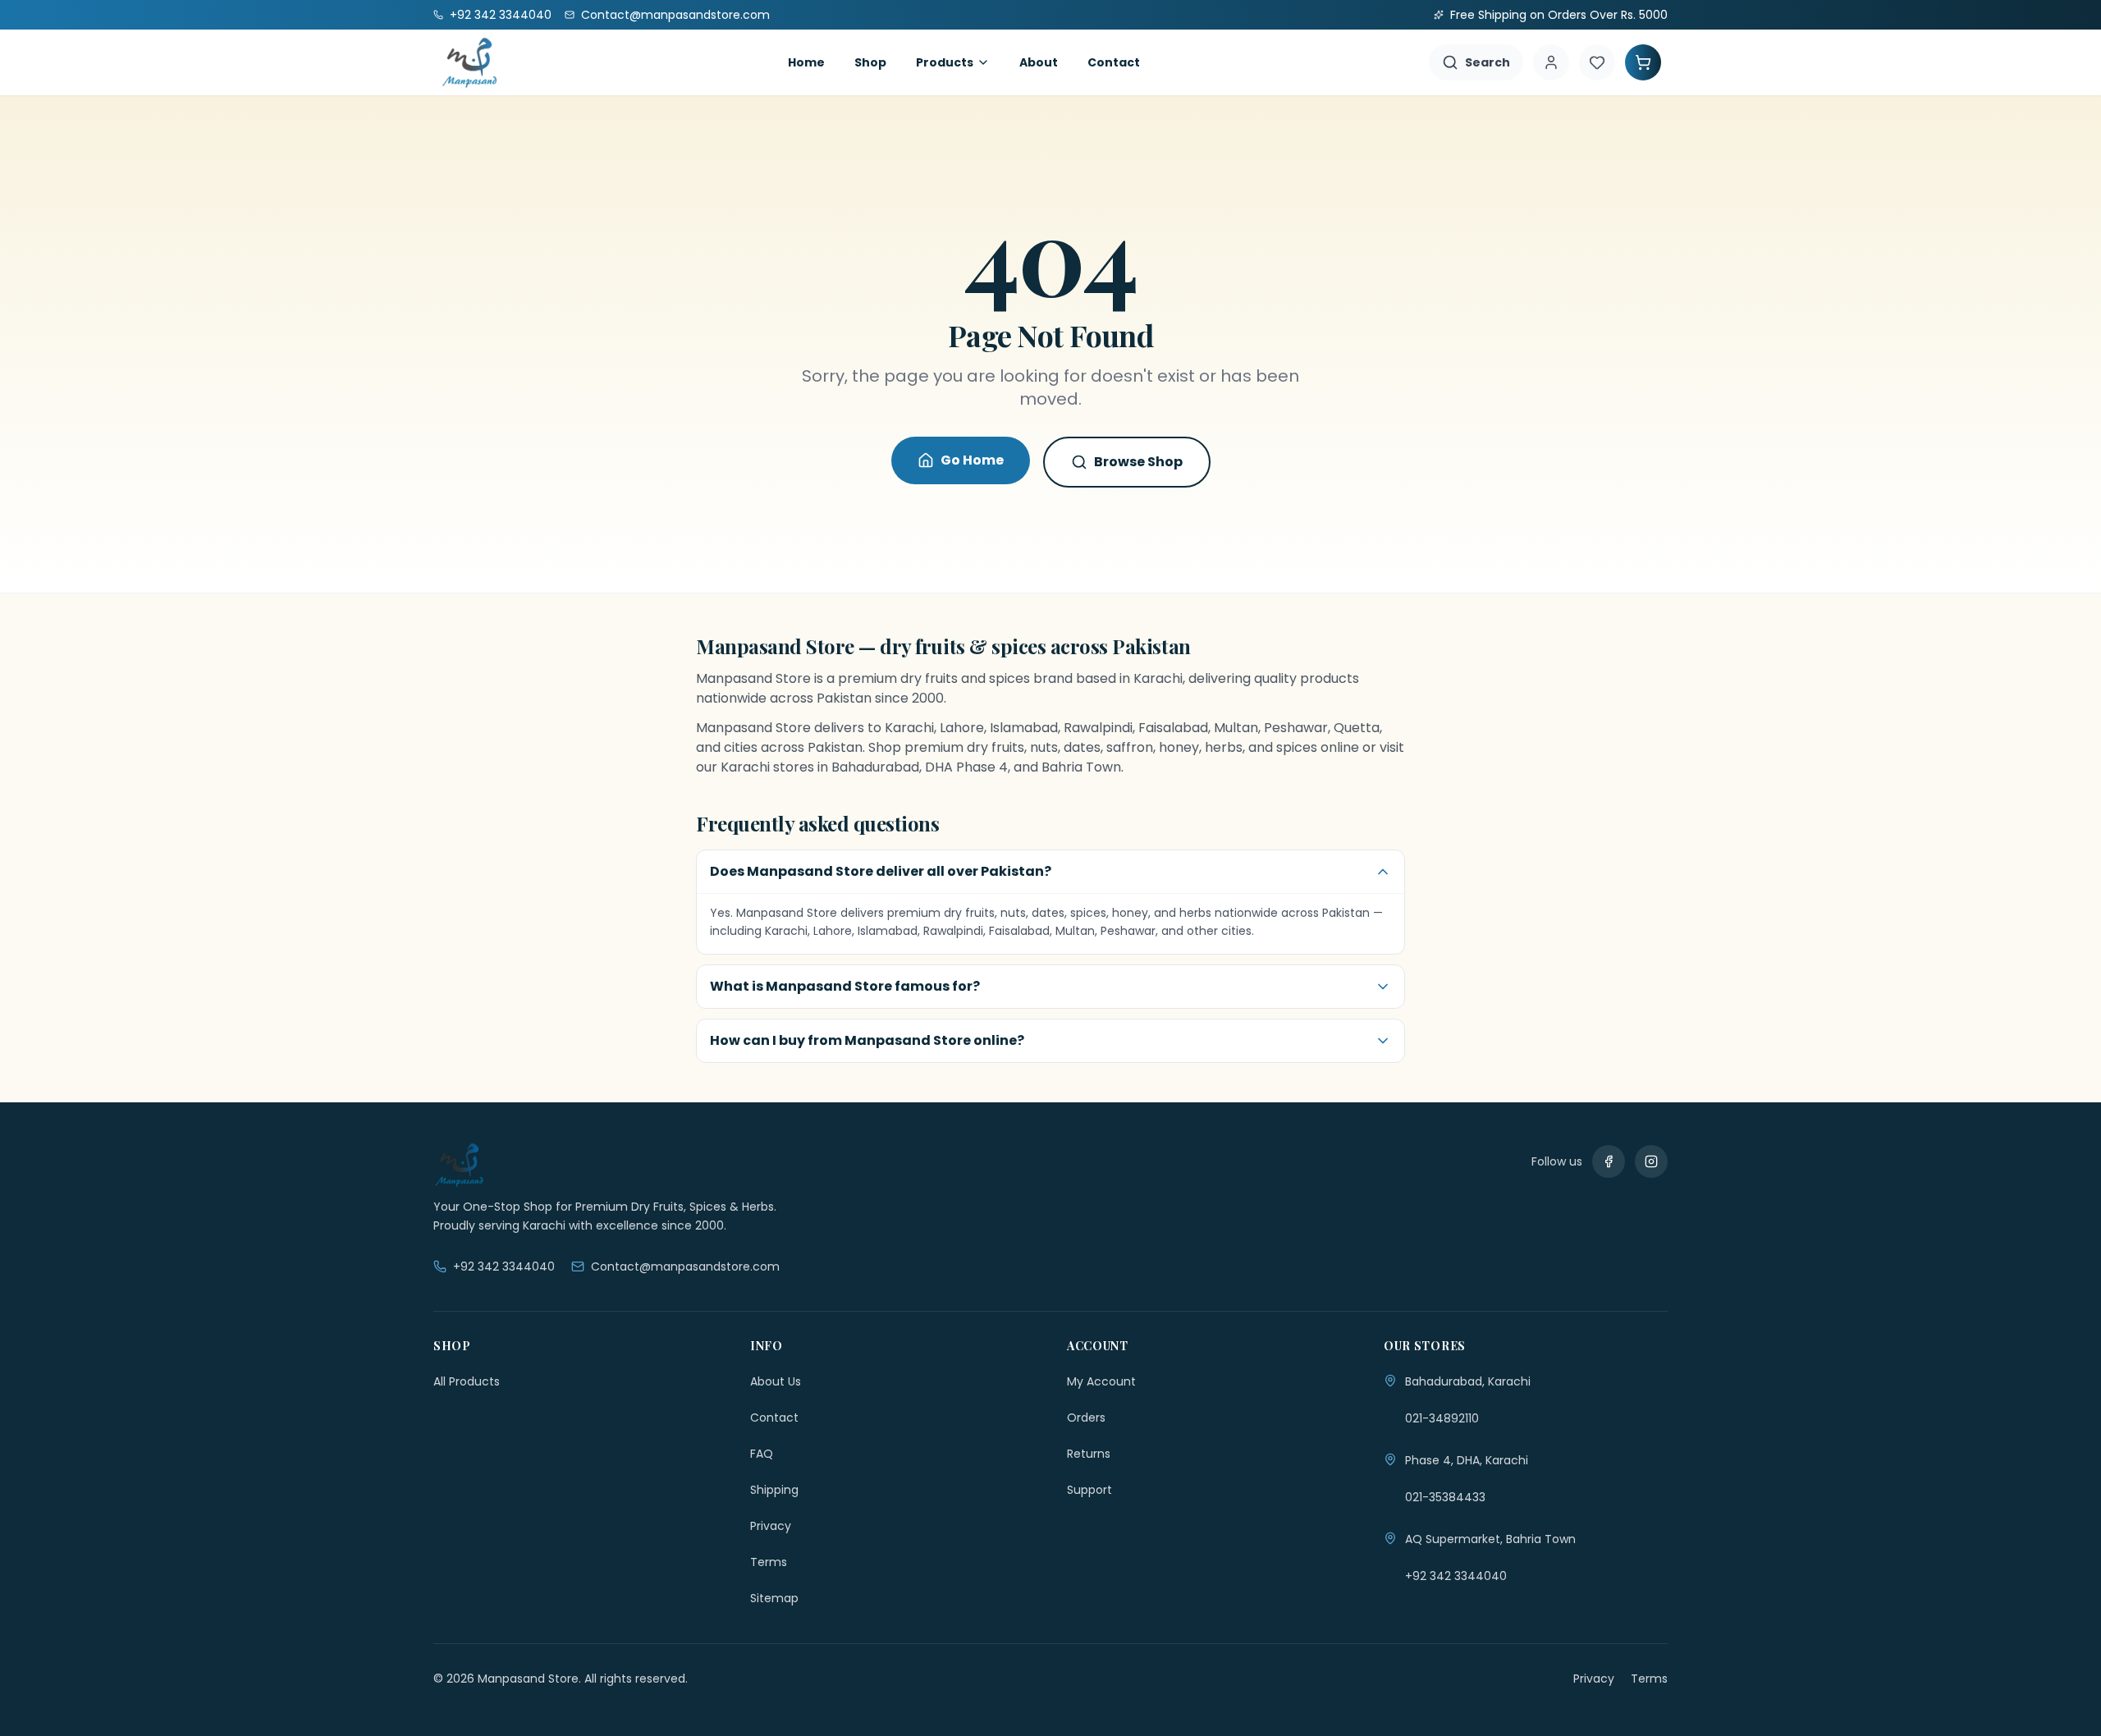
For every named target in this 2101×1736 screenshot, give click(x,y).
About (1039, 62)
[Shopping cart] (1643, 62)
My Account (1101, 1381)
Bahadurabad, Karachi (1468, 1381)
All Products (467, 1381)
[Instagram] (1651, 1161)
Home (806, 62)
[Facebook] (1609, 1161)
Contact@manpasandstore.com (685, 1267)
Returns (1089, 1454)
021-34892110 (1442, 1418)
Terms (769, 1562)
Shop (870, 62)
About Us (776, 1381)
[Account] (1551, 62)
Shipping (774, 1490)
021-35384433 (1445, 1497)
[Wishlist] (1597, 62)
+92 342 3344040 (504, 1267)
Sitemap (774, 1598)
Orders (1086, 1418)
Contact (1114, 62)
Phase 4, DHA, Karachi (1467, 1460)
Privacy (771, 1526)
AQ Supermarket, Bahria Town (1490, 1539)
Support (1089, 1490)
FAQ (762, 1454)
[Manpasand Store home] (469, 62)
